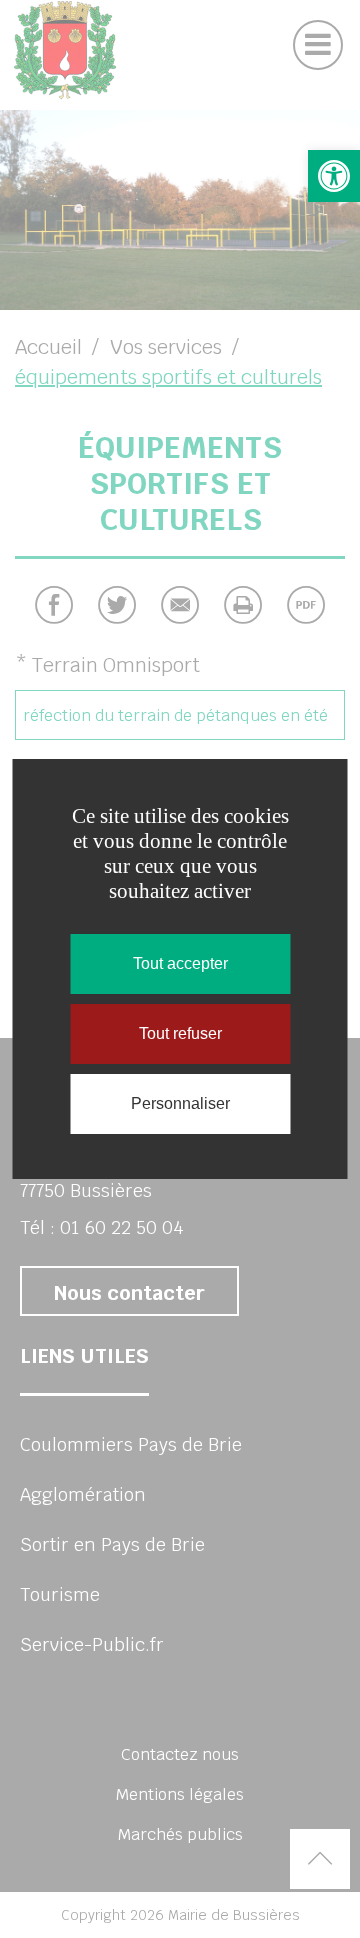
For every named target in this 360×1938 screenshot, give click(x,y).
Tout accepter (180, 963)
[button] (334, 176)
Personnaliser (180, 1103)
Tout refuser (180, 1033)
